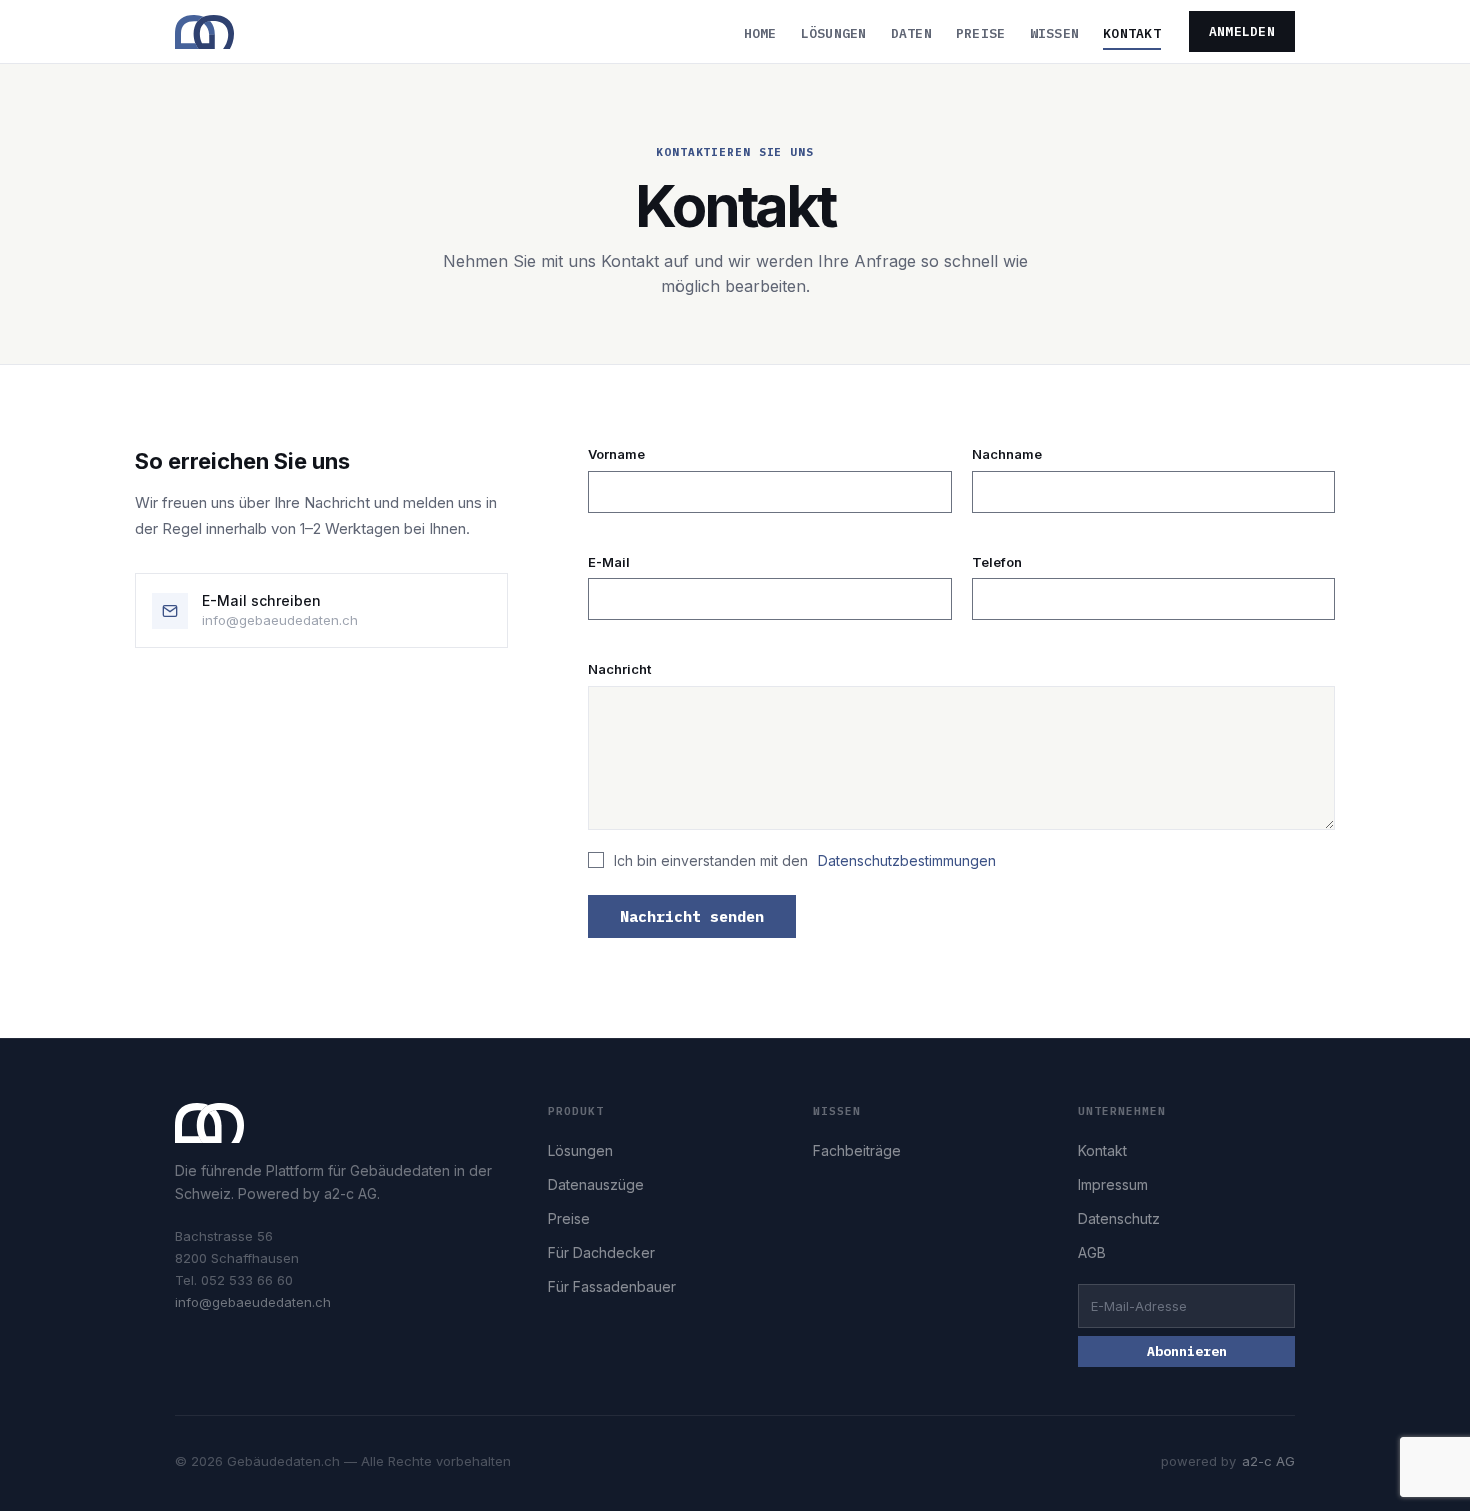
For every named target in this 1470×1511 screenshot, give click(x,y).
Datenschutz (1119, 1218)
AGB (1092, 1252)
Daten (911, 33)
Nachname (1007, 454)
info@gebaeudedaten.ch (253, 1302)
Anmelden (1242, 31)
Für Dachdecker (601, 1252)
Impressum (1113, 1184)
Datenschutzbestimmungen (907, 860)
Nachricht (619, 669)
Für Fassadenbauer (612, 1286)
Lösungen (834, 33)
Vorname (616, 454)
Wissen (1055, 33)
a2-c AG (1268, 1461)
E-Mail (609, 562)
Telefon (997, 562)
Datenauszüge (596, 1184)
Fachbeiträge (857, 1150)
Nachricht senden (692, 916)
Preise (981, 33)
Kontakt (1132, 33)
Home (760, 33)
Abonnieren (1187, 1351)
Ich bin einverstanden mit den (805, 860)
